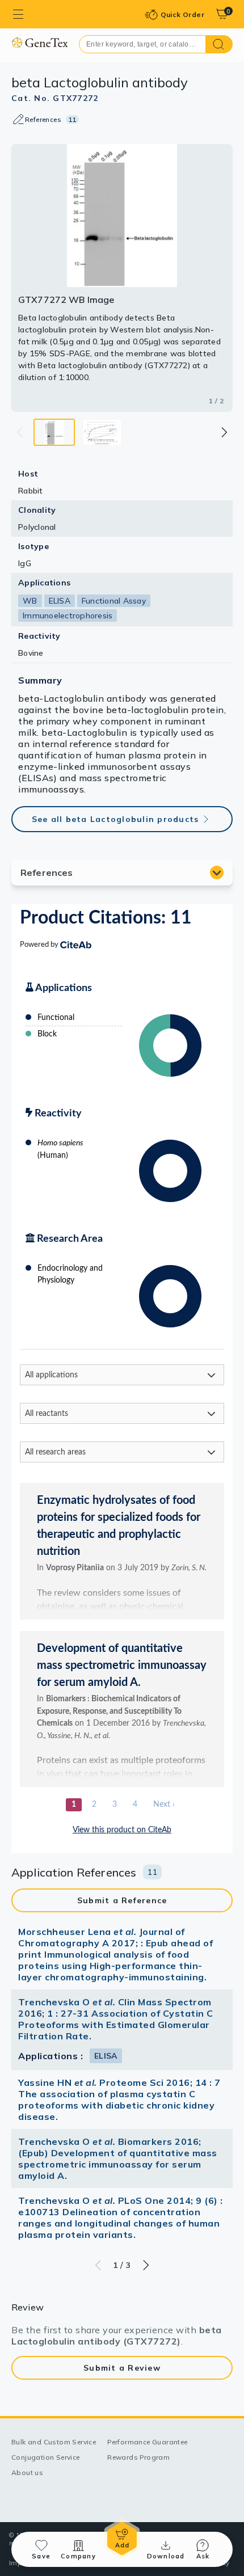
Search (219, 44)
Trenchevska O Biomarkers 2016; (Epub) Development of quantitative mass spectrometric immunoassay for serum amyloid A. (118, 2158)
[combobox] (142, 44)
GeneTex (39, 42)
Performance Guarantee (147, 2442)
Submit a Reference (122, 1900)
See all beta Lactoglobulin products (115, 819)
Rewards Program (138, 2457)
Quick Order (182, 14)
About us (27, 2472)
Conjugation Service (46, 2457)
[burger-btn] (18, 14)
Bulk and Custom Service (54, 2442)
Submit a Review (122, 2368)
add (122, 2539)
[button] (224, 432)
